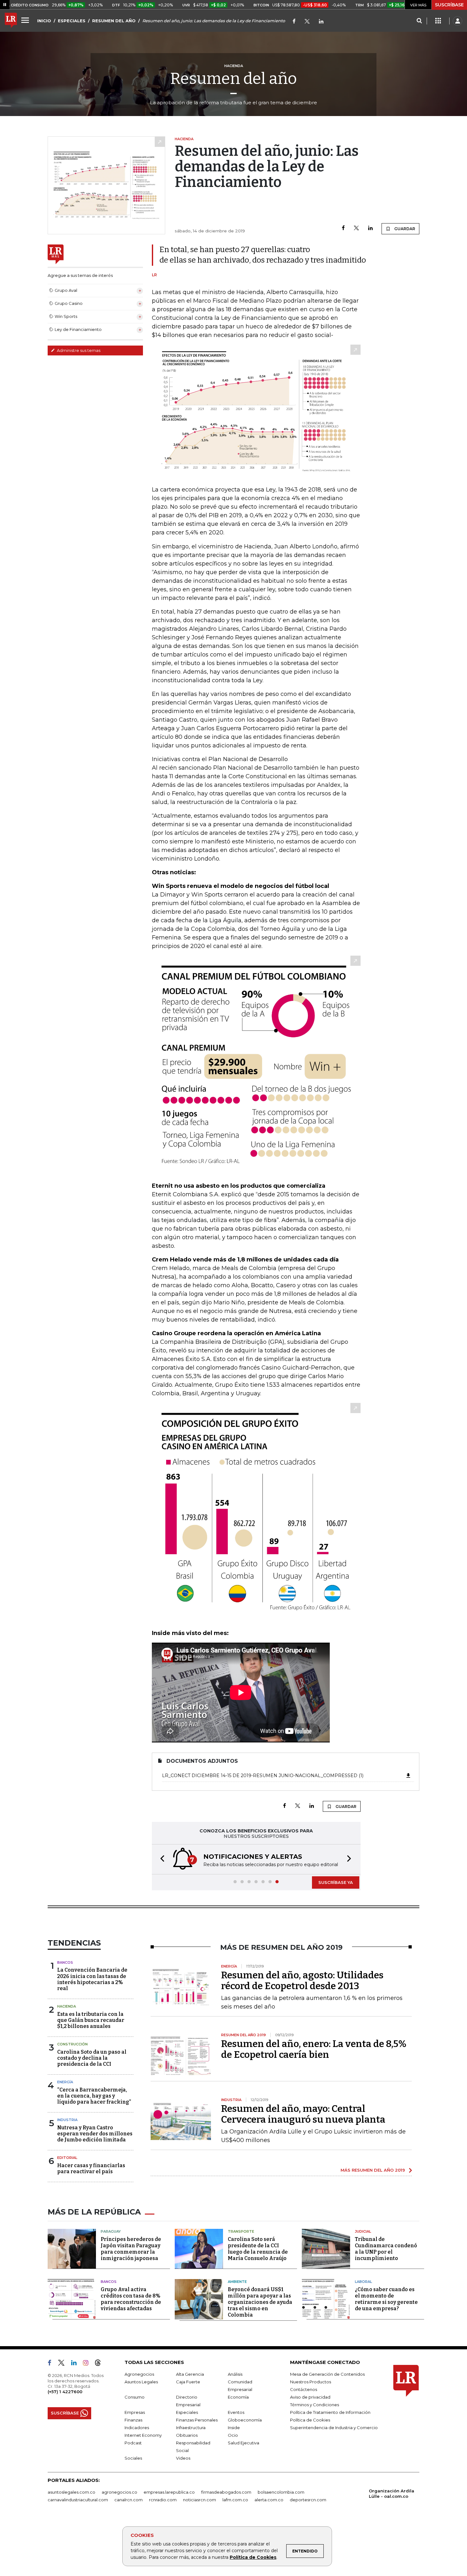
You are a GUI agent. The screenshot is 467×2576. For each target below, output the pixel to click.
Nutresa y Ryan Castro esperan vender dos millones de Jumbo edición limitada (95, 2134)
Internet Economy (143, 2435)
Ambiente (237, 2282)
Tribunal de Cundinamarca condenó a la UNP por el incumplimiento (386, 2249)
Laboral (363, 2282)
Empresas (135, 2412)
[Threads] (100, 2364)
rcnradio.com (163, 2500)
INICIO (44, 21)
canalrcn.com (129, 2500)
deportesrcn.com (308, 2500)
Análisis (235, 2374)
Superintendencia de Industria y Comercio (334, 2428)
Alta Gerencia (190, 2374)
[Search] (419, 21)
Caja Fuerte (188, 2382)
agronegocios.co (119, 2492)
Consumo (135, 2397)
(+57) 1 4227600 (65, 2392)
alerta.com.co (269, 2500)
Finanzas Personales (197, 2420)
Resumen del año (234, 79)
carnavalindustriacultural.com (78, 2500)
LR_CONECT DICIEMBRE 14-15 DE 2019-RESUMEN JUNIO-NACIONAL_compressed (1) (263, 1776)
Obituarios (187, 2435)
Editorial (67, 2158)
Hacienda (67, 2006)
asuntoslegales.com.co (71, 2492)
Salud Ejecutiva (244, 2443)
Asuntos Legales (141, 2382)
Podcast (133, 2443)
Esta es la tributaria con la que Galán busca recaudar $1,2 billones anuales (91, 2020)
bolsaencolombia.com (281, 2492)
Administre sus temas (78, 350)
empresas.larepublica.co (169, 2492)
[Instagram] (88, 2364)
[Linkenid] (321, 22)
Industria (67, 2120)
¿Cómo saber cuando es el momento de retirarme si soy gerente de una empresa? (386, 2299)
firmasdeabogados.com (226, 2492)
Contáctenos (304, 2389)
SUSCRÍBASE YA (336, 1882)
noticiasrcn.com (200, 2500)
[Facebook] (294, 22)
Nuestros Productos (311, 2382)
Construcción (72, 2044)
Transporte (241, 2231)
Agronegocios (139, 2374)
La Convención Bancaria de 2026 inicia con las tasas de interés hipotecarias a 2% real (92, 1979)
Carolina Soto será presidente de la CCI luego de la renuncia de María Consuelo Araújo (258, 2249)
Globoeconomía (245, 2420)
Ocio (233, 2435)
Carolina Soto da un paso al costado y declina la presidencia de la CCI (92, 2058)
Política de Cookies (253, 2557)
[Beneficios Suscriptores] (438, 21)
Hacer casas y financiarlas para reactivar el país (91, 2168)
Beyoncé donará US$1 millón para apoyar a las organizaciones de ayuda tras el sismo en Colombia (260, 2302)
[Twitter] (307, 22)
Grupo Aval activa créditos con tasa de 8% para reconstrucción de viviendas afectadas (131, 2299)
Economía (238, 2397)
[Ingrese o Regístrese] (457, 21)
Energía (65, 2082)
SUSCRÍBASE (449, 5)
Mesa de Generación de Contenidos (327, 2374)
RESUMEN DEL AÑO (114, 21)
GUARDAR (404, 229)
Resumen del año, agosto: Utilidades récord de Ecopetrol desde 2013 (302, 1981)
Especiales (187, 2412)
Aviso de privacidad (310, 2397)
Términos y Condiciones (315, 2405)
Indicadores (137, 2428)
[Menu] (26, 20)
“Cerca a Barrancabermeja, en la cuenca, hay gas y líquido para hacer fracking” (94, 2096)
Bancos (65, 1962)
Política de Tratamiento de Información (330, 2412)
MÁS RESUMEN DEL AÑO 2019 (373, 2170)
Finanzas (133, 2420)
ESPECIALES (72, 21)
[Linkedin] (370, 228)
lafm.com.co (235, 2500)
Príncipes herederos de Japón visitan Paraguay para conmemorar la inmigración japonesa (131, 2249)
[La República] (11, 21)
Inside (234, 2428)
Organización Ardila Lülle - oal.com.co (392, 2494)
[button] (160, 1859)
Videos (183, 2458)
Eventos (236, 2412)
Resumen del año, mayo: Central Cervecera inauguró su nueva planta (303, 2114)
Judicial (363, 2231)
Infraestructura (191, 2428)
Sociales (133, 2458)
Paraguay (111, 2231)
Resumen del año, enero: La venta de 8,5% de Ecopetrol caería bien (314, 2049)
